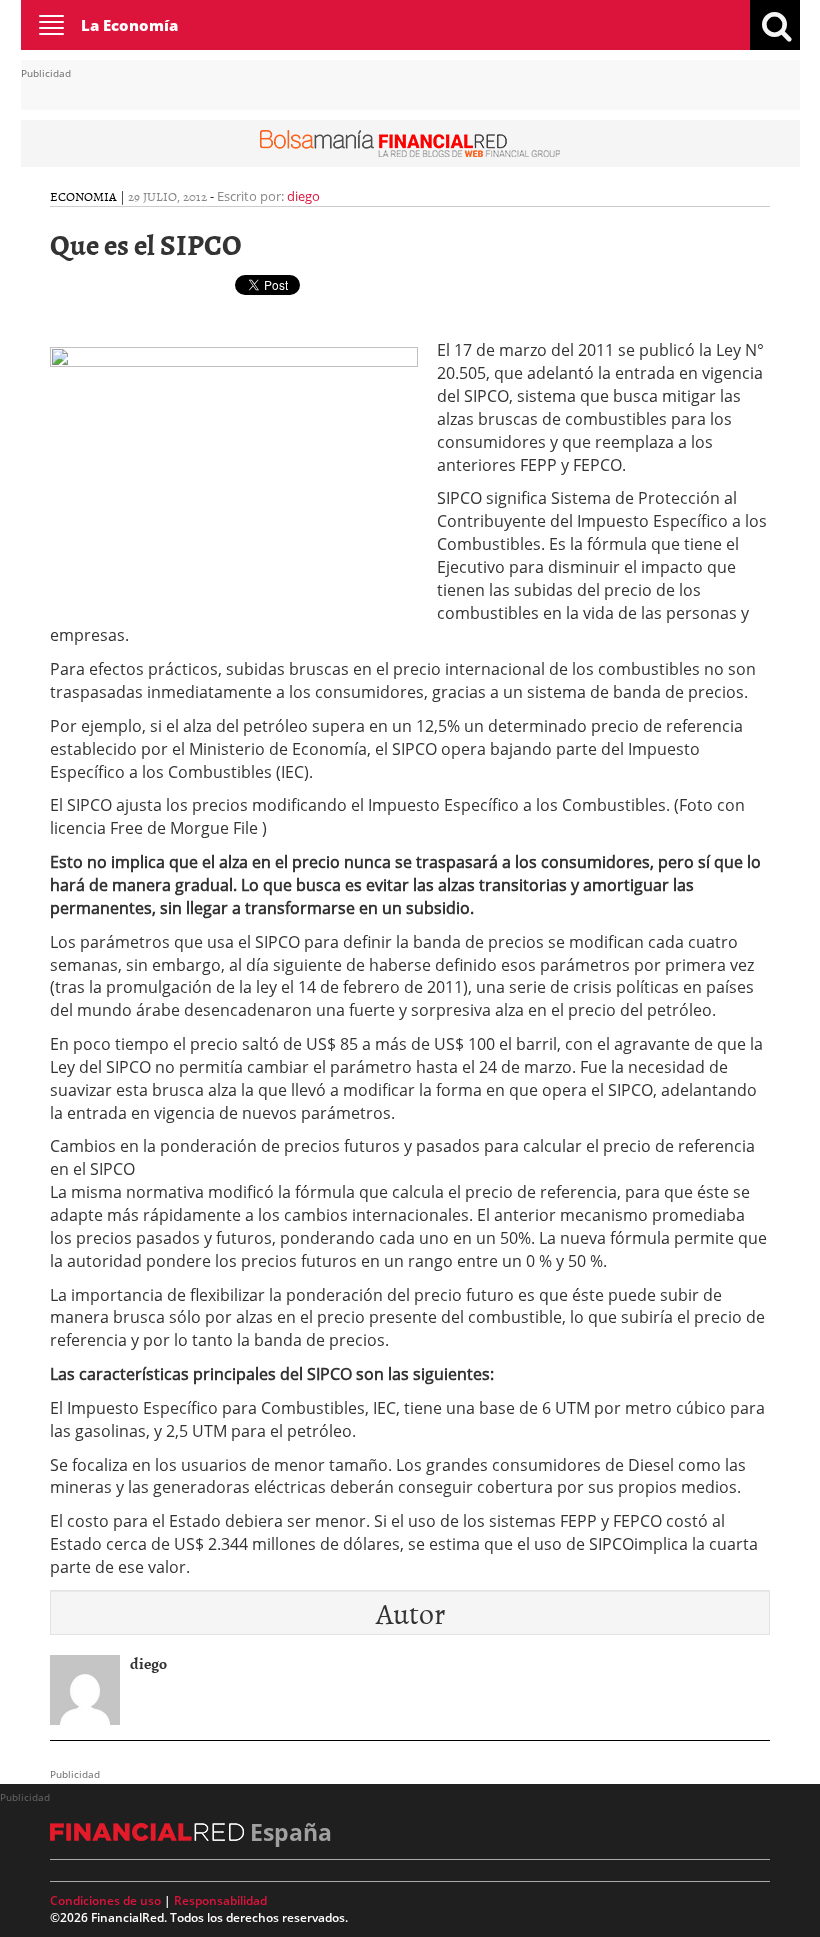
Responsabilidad (220, 1900)
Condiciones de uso (105, 1900)
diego (303, 196)
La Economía (129, 25)
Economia (83, 196)
